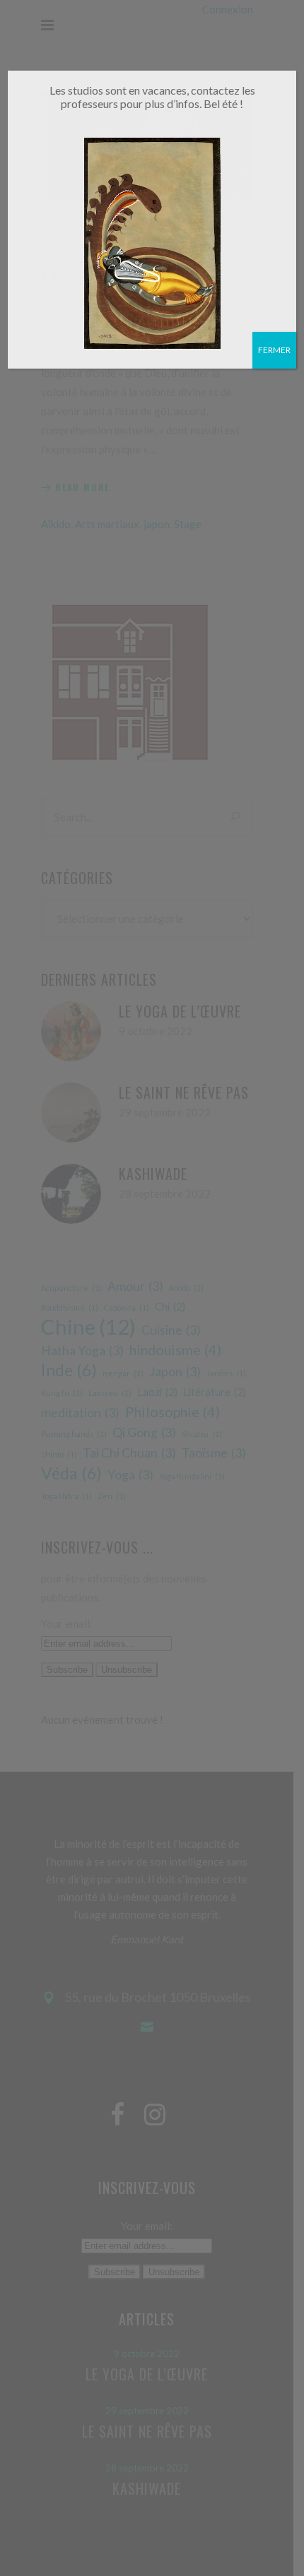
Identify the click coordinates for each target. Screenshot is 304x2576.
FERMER (274, 350)
